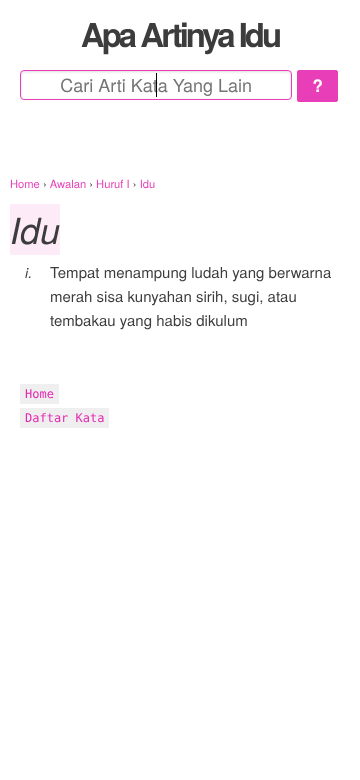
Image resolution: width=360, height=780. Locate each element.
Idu (35, 229)
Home (39, 394)
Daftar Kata (64, 418)
